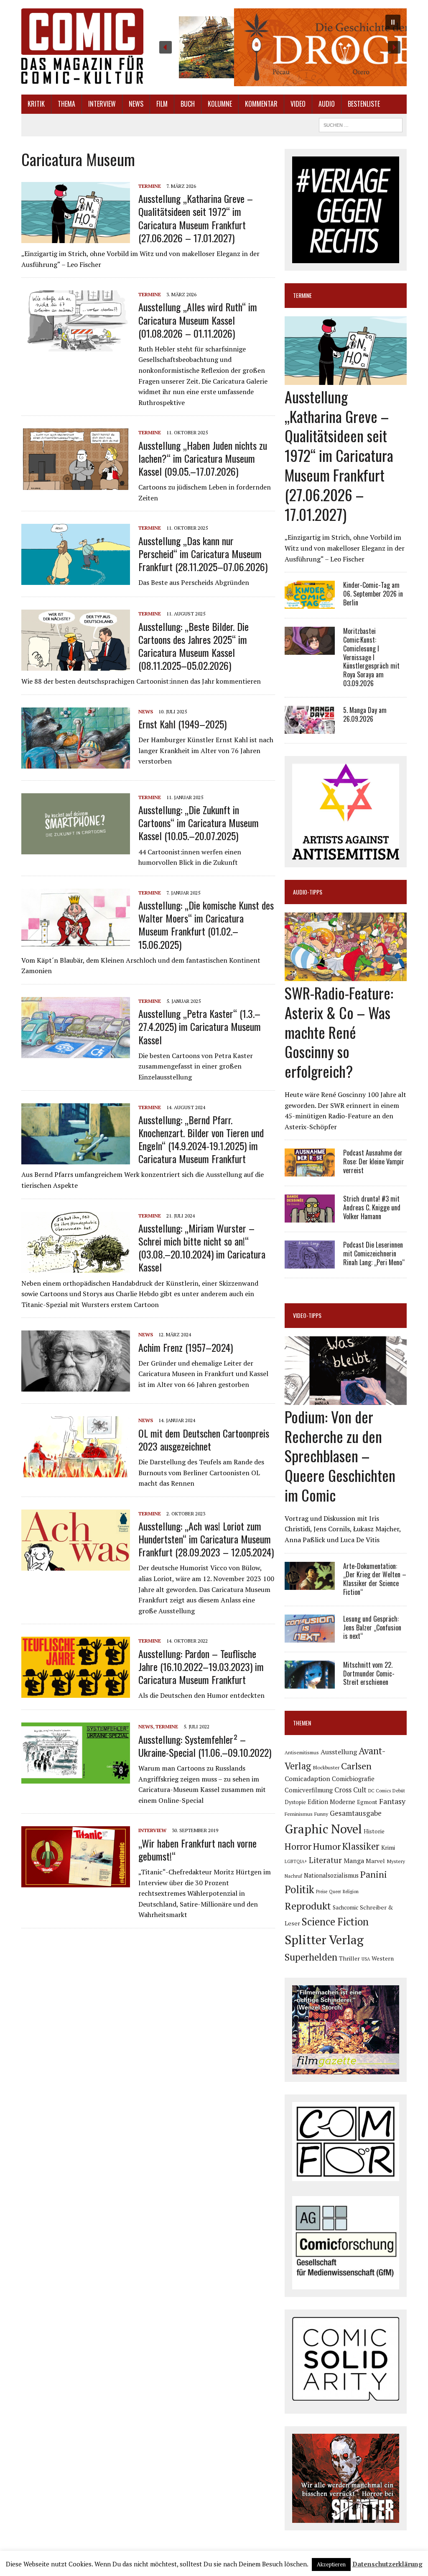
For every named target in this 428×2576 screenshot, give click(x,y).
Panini (374, 1874)
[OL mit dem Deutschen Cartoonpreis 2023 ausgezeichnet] (76, 1472)
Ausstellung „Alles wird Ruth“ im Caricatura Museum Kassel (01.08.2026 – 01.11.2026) (198, 320)
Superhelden (311, 1957)
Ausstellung (339, 1752)
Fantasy (392, 1801)
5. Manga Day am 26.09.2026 (365, 714)
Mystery (396, 1861)
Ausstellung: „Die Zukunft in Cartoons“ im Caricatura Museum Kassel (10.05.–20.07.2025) (199, 823)
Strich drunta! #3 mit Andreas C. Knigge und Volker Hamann (372, 1207)
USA (366, 1959)
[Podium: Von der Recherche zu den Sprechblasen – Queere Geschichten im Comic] (346, 1399)
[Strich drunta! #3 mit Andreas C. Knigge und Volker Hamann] (310, 1217)
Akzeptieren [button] (331, 2564)
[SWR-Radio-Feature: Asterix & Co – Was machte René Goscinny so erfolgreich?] (346, 975)
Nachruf (293, 1876)
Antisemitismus (302, 1752)
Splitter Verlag (324, 1940)
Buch (188, 104)
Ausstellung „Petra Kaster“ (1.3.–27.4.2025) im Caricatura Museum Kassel (200, 1026)
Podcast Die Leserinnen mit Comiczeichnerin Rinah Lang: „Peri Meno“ (374, 1253)
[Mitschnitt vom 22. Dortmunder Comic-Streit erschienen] (310, 1683)
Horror (298, 1846)
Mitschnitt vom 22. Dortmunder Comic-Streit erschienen (369, 1674)
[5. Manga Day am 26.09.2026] (310, 728)
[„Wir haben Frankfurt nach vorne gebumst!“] (76, 1882)
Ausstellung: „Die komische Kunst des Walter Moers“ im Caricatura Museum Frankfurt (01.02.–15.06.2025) (206, 925)
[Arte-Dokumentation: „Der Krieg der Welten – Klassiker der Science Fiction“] (310, 1584)
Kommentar (261, 104)
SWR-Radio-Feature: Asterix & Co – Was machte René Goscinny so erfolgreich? (339, 1032)
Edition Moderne (331, 1802)
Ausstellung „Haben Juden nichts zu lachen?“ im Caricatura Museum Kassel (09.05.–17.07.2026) (203, 458)
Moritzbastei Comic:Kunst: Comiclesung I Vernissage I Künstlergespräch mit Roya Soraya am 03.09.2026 (371, 657)
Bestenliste (364, 104)
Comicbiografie (353, 1779)
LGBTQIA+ (296, 1861)
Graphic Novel (323, 1829)
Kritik (36, 104)
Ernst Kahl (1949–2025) (182, 724)
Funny (321, 1814)
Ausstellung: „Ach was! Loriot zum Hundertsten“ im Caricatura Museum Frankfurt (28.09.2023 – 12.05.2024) (206, 1539)
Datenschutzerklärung (387, 2564)
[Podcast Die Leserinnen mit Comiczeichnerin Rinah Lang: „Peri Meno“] (310, 1263)
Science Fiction (335, 1922)
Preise (322, 1892)
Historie (374, 1831)
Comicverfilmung (309, 1790)
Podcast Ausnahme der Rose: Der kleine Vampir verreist (374, 1161)
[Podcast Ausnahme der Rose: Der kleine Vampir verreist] (310, 1171)
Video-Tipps (307, 1315)
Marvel (375, 1861)
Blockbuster (326, 1767)
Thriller (349, 1958)
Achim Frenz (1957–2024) (186, 1347)
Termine (150, 186)
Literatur (325, 1860)
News (136, 104)
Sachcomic (345, 1907)
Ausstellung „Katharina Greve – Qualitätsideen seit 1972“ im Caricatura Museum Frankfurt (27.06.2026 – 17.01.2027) (196, 218)
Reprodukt (308, 1906)
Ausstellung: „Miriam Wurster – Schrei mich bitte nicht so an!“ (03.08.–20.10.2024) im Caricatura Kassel (202, 1248)
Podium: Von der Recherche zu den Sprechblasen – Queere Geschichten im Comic (340, 1456)
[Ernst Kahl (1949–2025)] (76, 763)
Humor (327, 1846)
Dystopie (295, 1802)
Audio (327, 104)
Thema (66, 104)
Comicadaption (307, 1779)
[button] (280, 47)
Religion (351, 1892)
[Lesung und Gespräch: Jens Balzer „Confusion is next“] (310, 1637)
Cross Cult (350, 1790)
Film (162, 104)
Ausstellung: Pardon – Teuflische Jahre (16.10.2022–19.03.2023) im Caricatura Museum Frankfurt (201, 1666)
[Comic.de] (82, 46)
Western (383, 1958)
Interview (102, 104)
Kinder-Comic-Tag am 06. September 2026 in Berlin (373, 594)
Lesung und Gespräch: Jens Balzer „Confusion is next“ (372, 1628)
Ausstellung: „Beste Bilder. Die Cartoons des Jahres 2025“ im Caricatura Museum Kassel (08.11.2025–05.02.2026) (194, 646)
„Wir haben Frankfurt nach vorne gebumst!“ (197, 1849)
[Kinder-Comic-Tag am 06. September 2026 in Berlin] (310, 603)
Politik (299, 1889)
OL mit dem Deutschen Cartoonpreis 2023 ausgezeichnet (204, 1439)
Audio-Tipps (308, 892)
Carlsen (356, 1766)
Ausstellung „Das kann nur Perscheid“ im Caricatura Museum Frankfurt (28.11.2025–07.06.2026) (203, 554)
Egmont (367, 1802)
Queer (335, 1892)
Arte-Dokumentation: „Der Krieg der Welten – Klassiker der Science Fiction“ (375, 1579)
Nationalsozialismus (331, 1875)
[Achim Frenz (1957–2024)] (76, 1386)
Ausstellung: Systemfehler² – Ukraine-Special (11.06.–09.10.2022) (205, 1746)
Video (298, 104)
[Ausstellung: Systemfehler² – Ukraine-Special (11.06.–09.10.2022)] (76, 1778)
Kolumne (220, 104)
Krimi (388, 1847)
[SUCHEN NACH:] (361, 124)
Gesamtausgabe (356, 1813)
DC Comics (380, 1791)
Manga (354, 1861)
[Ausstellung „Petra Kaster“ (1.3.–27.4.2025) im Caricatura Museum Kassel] (76, 1052)
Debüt (399, 1790)
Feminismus (299, 1814)
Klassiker (361, 1846)
